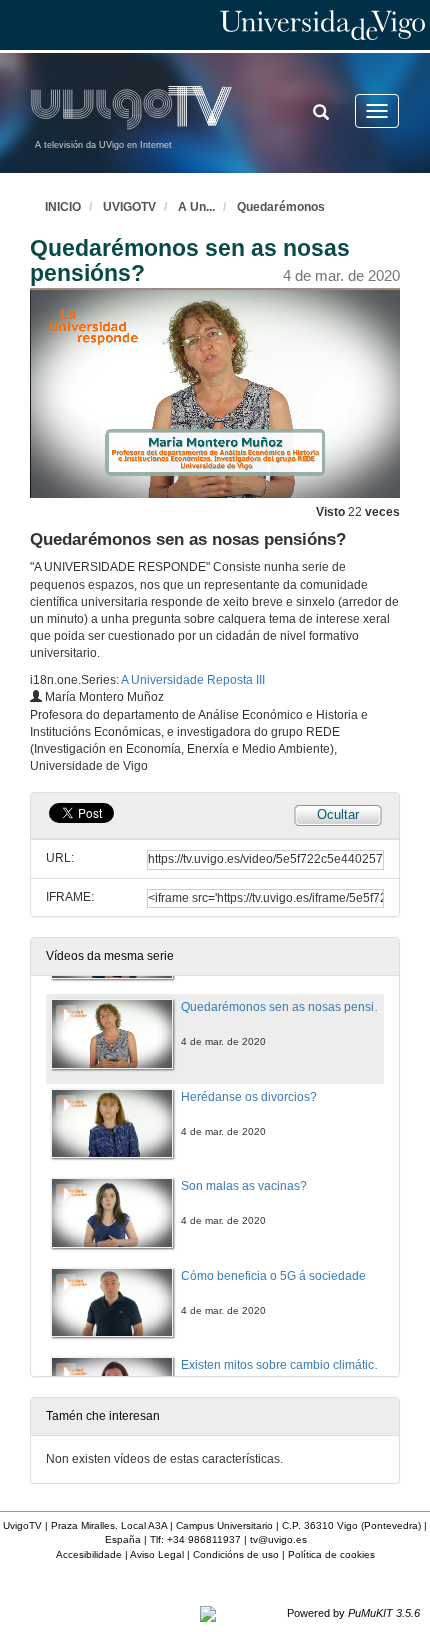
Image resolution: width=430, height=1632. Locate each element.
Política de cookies (331, 1554)
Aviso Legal (157, 1554)
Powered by (353, 1613)
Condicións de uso (236, 1554)
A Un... (196, 207)
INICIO (63, 207)
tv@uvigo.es (278, 1539)
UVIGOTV (129, 207)
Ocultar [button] (338, 814)
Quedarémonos (281, 207)
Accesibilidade (89, 1554)
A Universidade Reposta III (193, 680)
